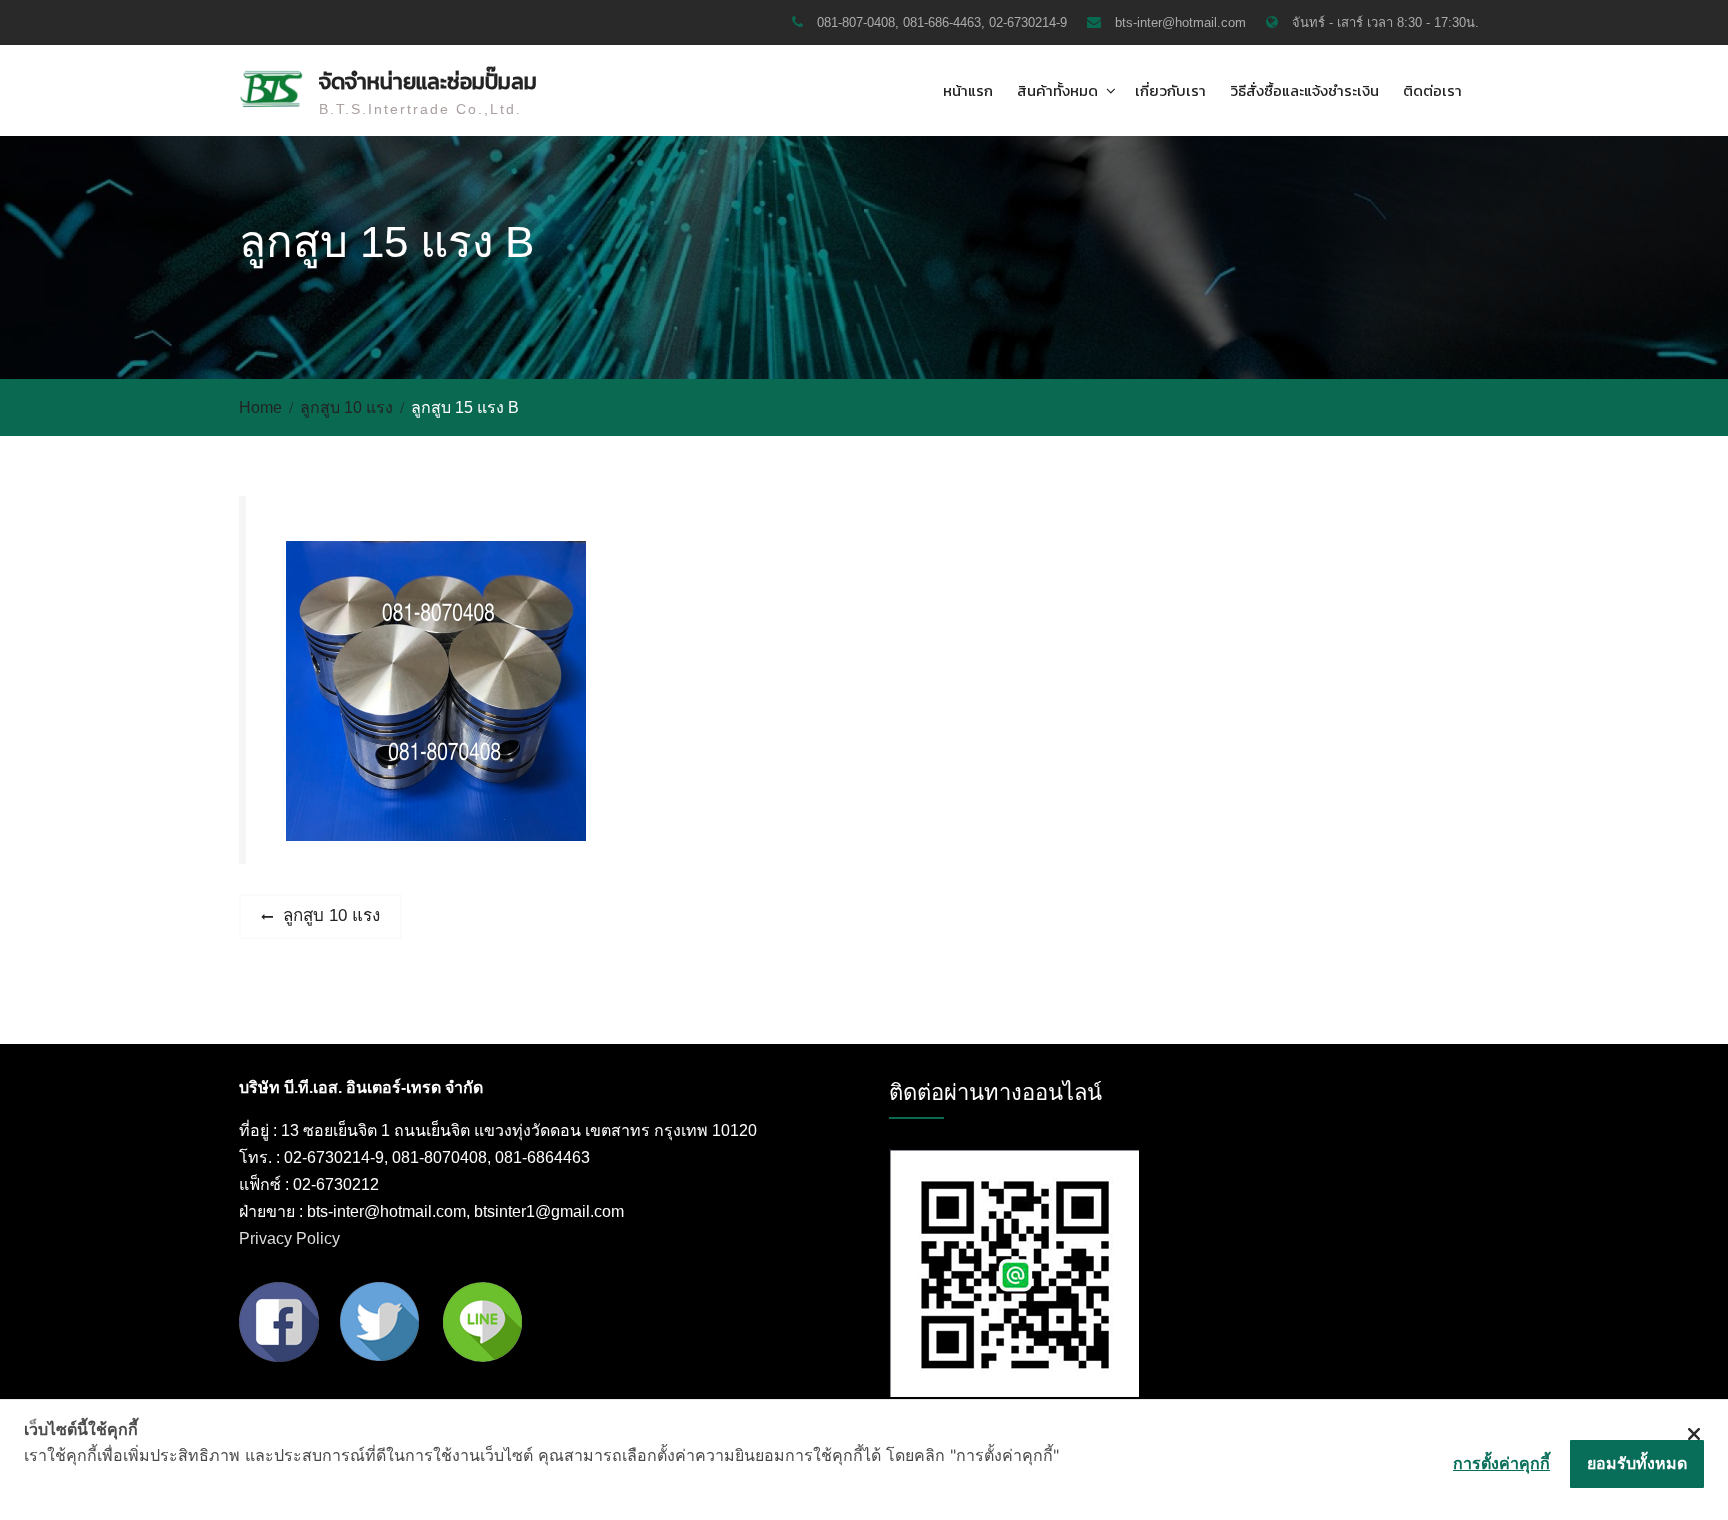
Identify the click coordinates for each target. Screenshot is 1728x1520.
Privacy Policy (289, 1238)
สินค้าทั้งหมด (1057, 90)
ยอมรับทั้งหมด (1637, 1463)
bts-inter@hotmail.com (1180, 22)
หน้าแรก (968, 90)
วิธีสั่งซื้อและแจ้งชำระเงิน (1304, 90)
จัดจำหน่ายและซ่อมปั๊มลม (428, 81)
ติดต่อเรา (1432, 90)
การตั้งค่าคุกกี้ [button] (1501, 1463)
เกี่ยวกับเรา (1170, 90)
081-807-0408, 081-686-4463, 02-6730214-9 (942, 22)
